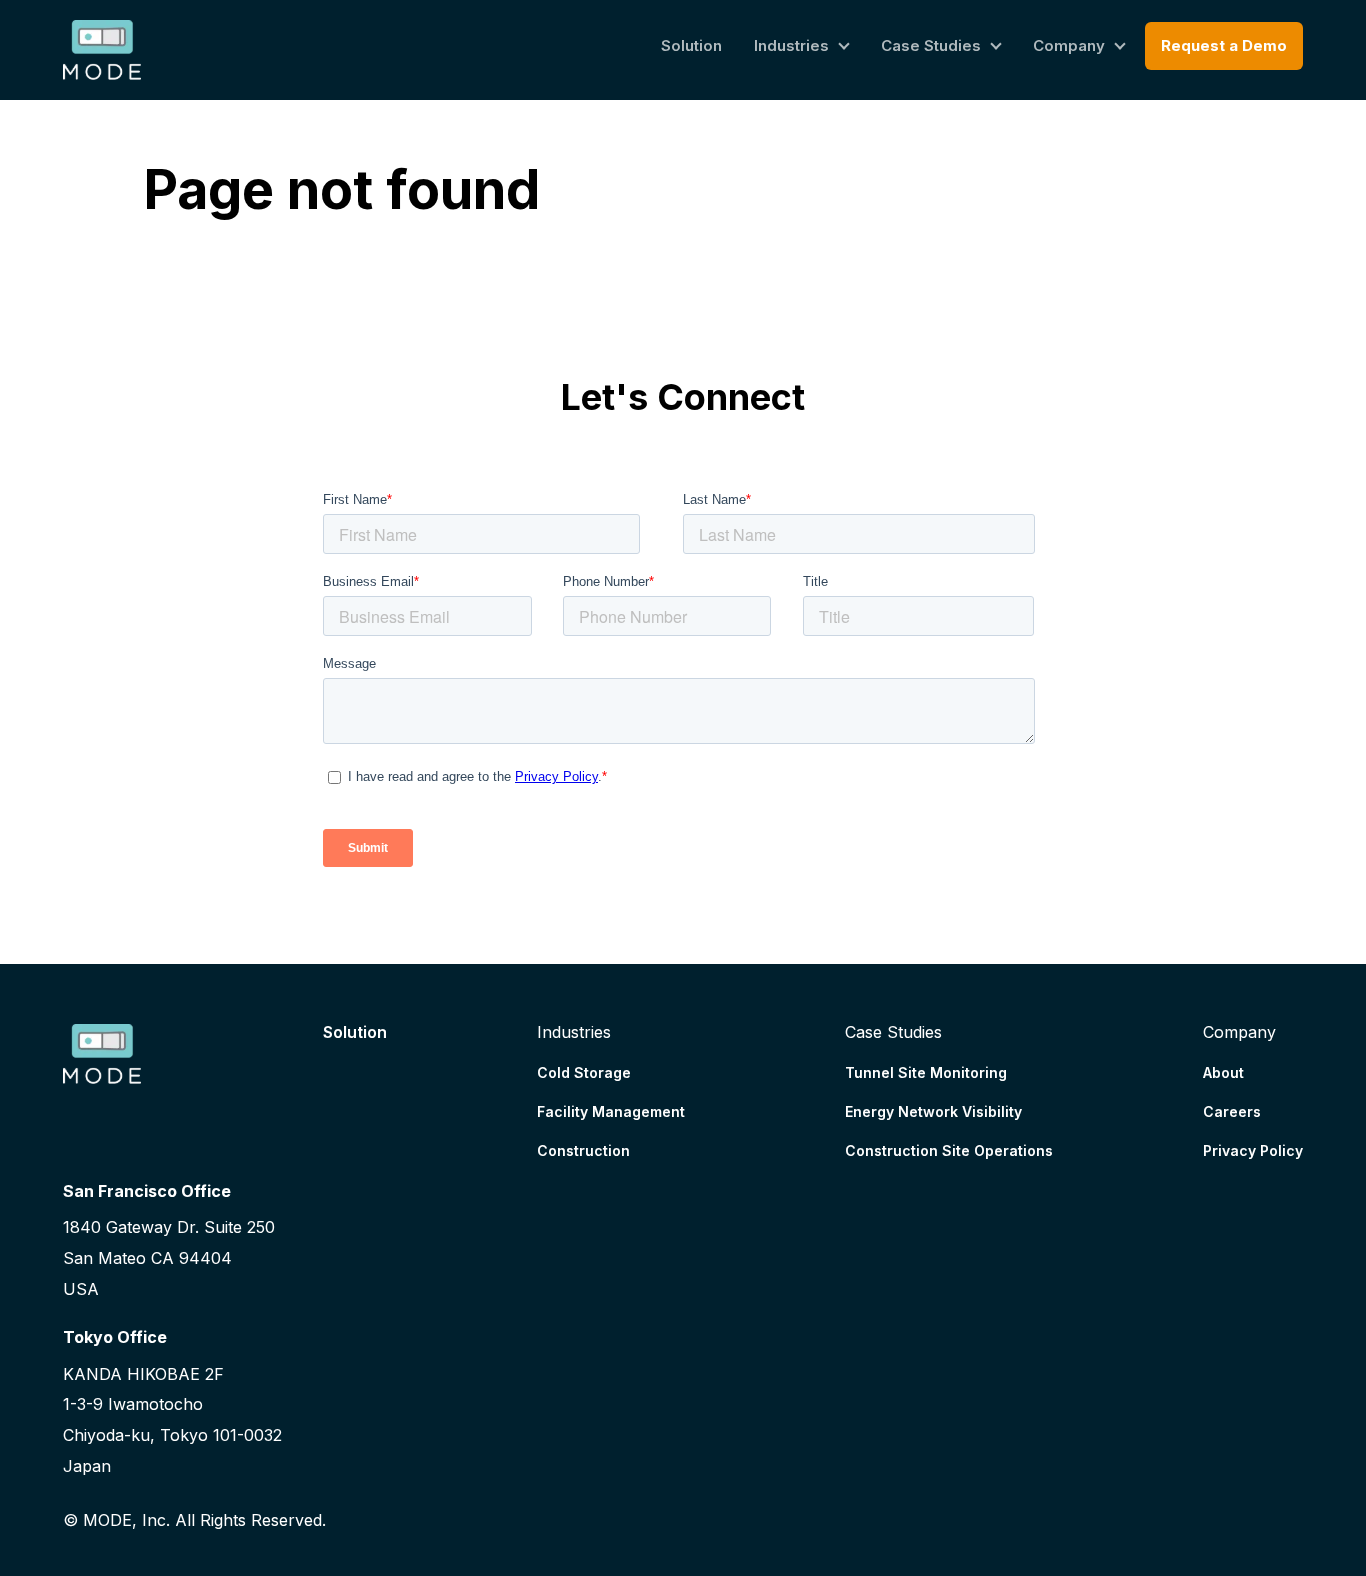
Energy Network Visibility (933, 1111)
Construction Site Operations (949, 1150)
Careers (1232, 1111)
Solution (691, 45)
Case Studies (931, 45)
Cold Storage (584, 1072)
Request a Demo (1224, 45)
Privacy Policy (1253, 1150)
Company (1069, 45)
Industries (791, 45)
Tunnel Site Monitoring (926, 1072)
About (1223, 1072)
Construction (583, 1150)
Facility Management (611, 1111)
